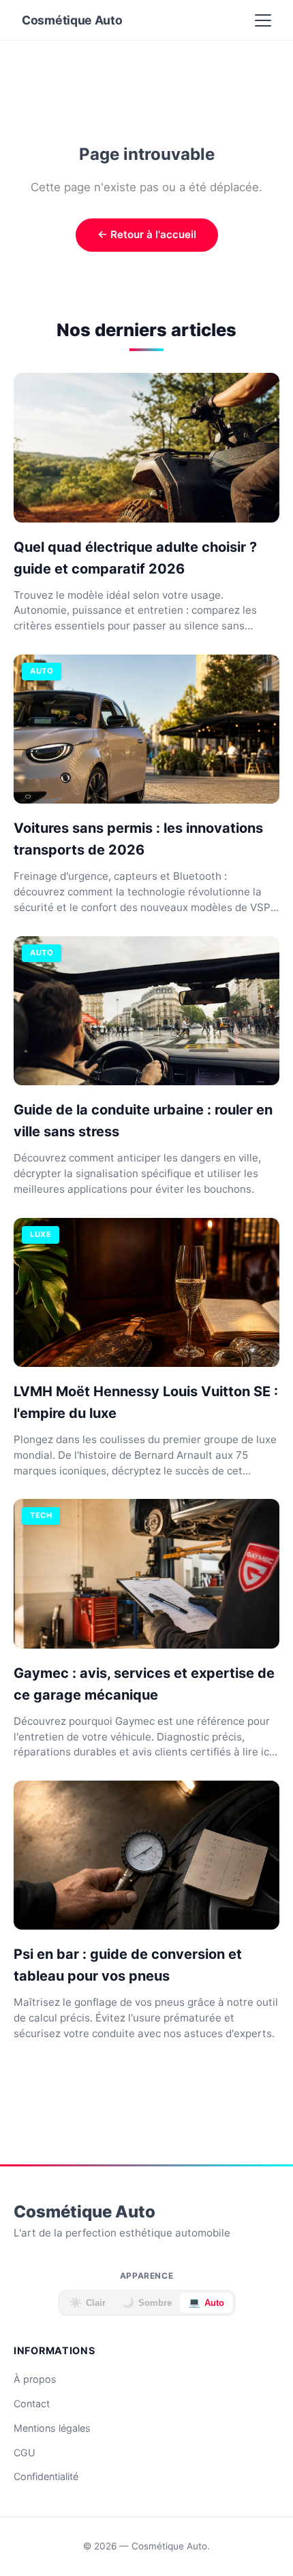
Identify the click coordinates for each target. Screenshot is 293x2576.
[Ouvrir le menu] (263, 20)
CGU (25, 2453)
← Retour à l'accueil (147, 234)
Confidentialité (46, 2476)
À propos (35, 2379)
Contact (32, 2404)
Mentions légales (52, 2428)
